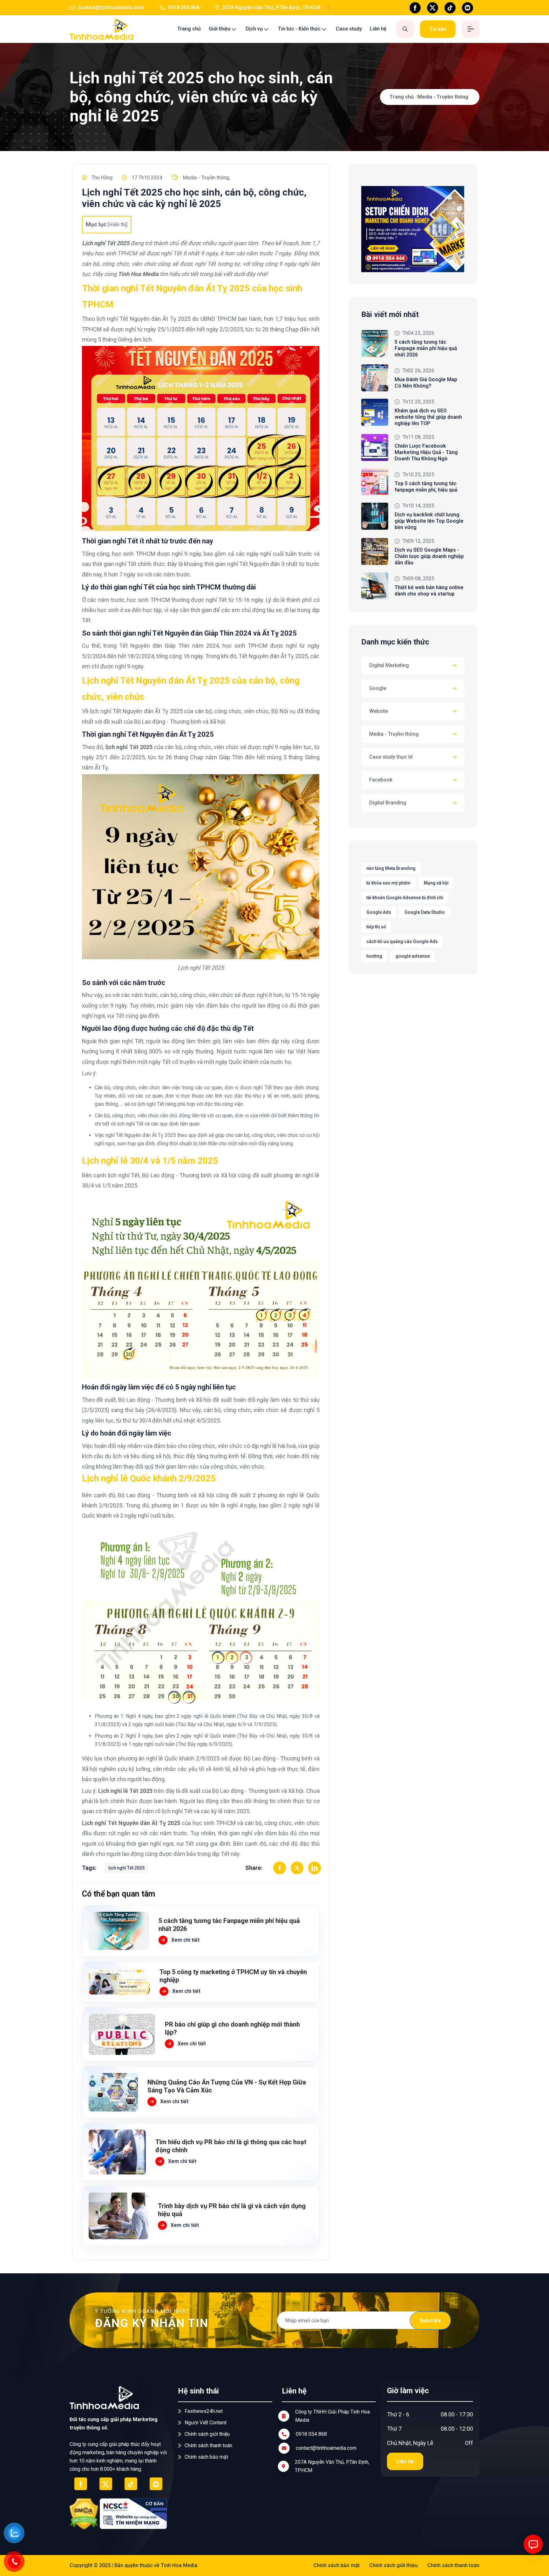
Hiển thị (118, 225)
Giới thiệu (220, 29)
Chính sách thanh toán (208, 2445)
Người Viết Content (206, 2423)
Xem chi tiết (185, 1940)
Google (378, 688)
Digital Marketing (389, 665)
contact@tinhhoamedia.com (110, 7)
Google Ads (379, 912)
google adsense (413, 956)
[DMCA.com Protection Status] (84, 2514)
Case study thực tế (391, 757)
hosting (374, 956)
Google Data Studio (425, 912)
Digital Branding (388, 803)
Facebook (381, 780)
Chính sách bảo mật (206, 2457)
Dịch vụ (254, 29)
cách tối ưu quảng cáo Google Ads (402, 941)
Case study (349, 29)
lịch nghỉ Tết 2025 (126, 1868)
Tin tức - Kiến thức (299, 29)
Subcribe (430, 2321)
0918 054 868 (183, 7)
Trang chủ (189, 29)
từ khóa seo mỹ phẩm (388, 883)
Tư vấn (438, 29)
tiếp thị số (376, 927)
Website (379, 711)
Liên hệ (378, 29)
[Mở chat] (533, 2544)
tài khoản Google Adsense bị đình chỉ (405, 898)
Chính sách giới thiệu (207, 2434)
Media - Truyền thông (443, 97)
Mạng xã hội (436, 883)
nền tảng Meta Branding (391, 868)
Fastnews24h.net (204, 2411)
